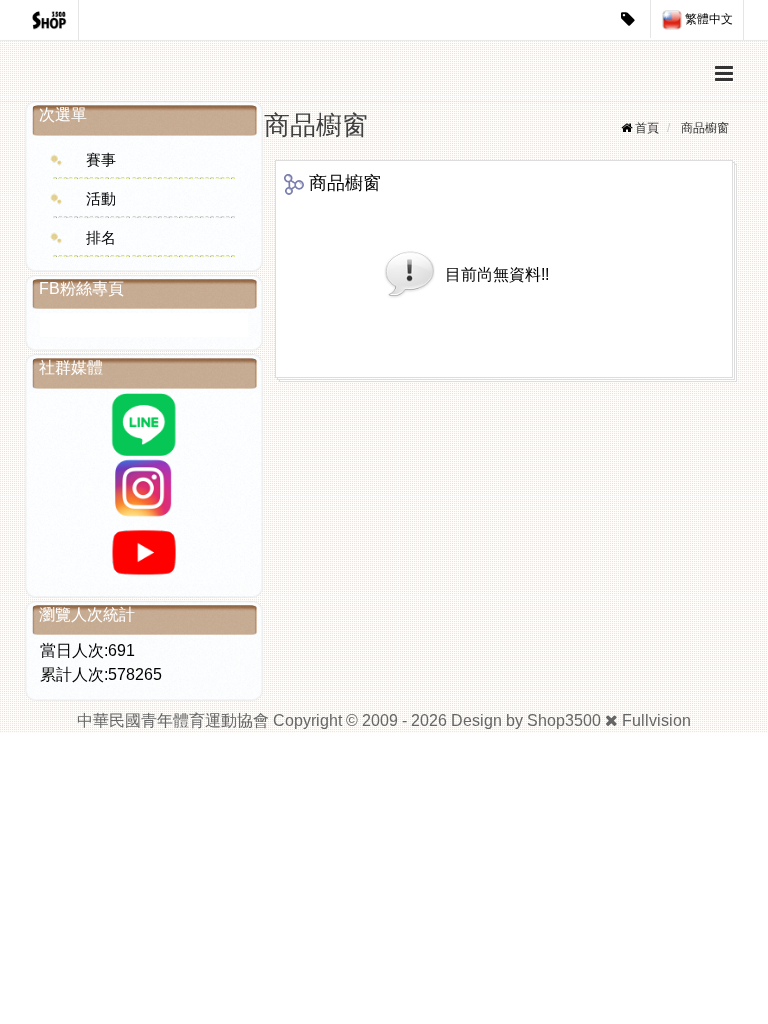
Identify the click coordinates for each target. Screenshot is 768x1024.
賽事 (101, 159)
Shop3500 (564, 720)
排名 (101, 237)
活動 (101, 198)
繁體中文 (707, 19)
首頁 (647, 128)
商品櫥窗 (705, 128)
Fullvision (656, 720)
